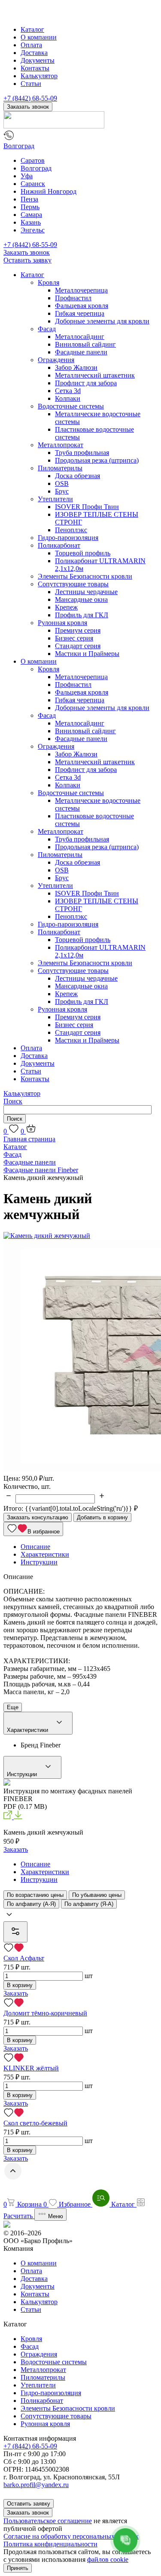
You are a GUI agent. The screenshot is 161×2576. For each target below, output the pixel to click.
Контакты (35, 68)
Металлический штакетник (95, 375)
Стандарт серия (78, 646)
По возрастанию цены (35, 1895)
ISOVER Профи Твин (87, 507)
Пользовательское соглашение (48, 2521)
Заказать (16, 1849)
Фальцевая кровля (82, 306)
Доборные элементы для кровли (102, 321)
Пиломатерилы (60, 468)
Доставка (34, 53)
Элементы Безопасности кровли (85, 576)
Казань (31, 222)
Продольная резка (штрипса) (97, 460)
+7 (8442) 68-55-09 (30, 98)
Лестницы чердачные (86, 592)
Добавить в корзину (102, 1517)
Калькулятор (39, 76)
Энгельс (33, 230)
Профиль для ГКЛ (82, 615)
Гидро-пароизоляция (68, 538)
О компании (39, 37)
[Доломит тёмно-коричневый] (80, 2003)
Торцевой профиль (83, 553)
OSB (62, 483)
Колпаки (68, 398)
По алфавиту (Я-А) (89, 1904)
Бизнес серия (74, 638)
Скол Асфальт (24, 1958)
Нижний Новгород (49, 191)
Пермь (30, 207)
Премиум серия (78, 630)
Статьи (31, 84)
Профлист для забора (86, 383)
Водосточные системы (71, 406)
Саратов (33, 160)
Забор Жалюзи (76, 367)
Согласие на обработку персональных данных (71, 2536)
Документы (38, 60)
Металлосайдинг (80, 337)
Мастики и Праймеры (87, 654)
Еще (13, 1707)
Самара (31, 215)
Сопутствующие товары (73, 584)
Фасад (47, 329)
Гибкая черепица (80, 313)
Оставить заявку (27, 260)
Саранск (33, 184)
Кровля (49, 282)
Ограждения (56, 360)
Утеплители (55, 499)
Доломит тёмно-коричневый (45, 2013)
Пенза (29, 199)
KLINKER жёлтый (31, 2068)
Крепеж (66, 607)
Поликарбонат (59, 545)
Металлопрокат (61, 445)
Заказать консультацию (38, 1517)
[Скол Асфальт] (80, 1948)
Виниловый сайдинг (85, 344)
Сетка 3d (68, 391)
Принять (18, 2568)
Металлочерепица (81, 290)
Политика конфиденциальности (50, 2544)
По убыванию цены (97, 1895)
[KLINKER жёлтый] (80, 2058)
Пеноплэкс (71, 530)
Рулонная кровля (62, 623)
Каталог (32, 29)
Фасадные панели (81, 352)
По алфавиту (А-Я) (31, 1904)
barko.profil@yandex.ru (36, 2485)
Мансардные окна (81, 599)
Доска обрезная (77, 476)
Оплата (31, 45)
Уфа (27, 176)
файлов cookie (108, 2559)
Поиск (13, 1101)
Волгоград (19, 146)
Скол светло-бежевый (35, 2123)
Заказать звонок (28, 107)
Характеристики (28, 1730)
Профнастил (73, 298)
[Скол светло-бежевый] (80, 2113)
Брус (62, 491)
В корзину (20, 1985)
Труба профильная (82, 453)
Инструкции (23, 1774)
